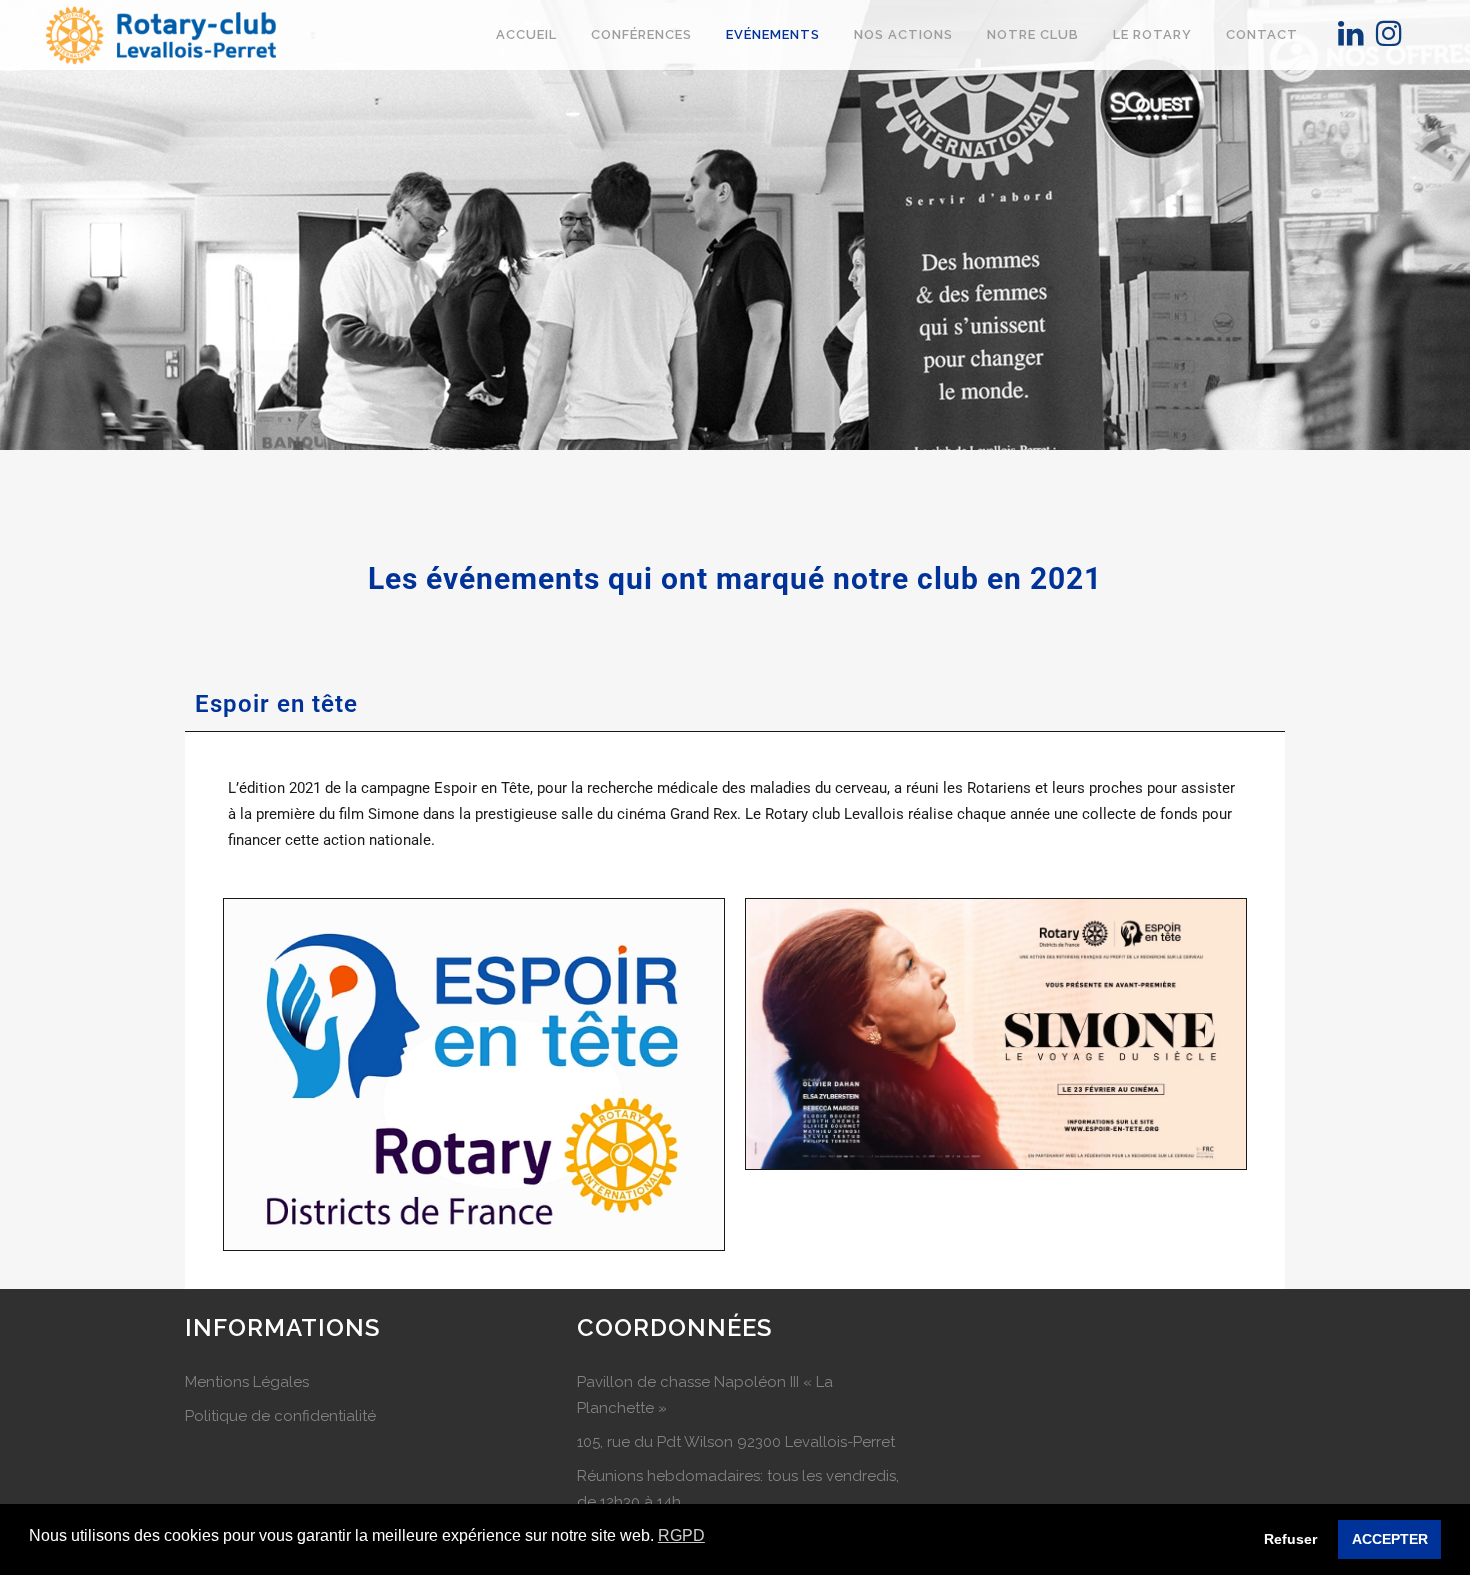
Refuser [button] (1290, 1539)
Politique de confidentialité (280, 1416)
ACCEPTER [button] (1390, 1539)
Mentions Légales (247, 1382)
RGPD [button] (681, 1535)
